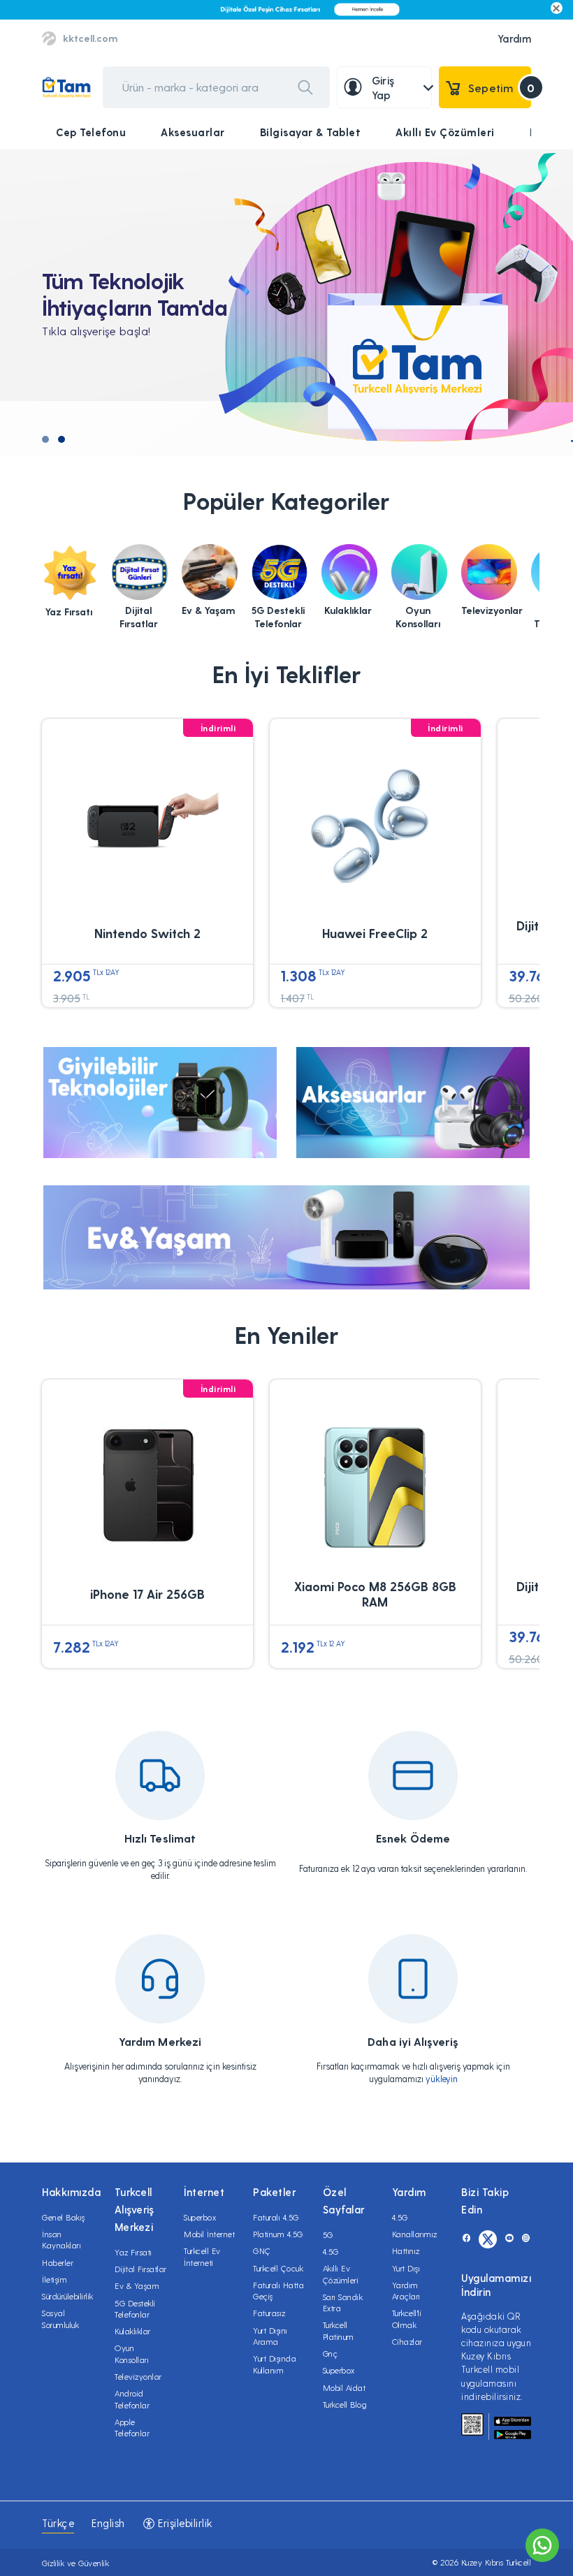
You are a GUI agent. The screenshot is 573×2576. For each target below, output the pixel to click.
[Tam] (66, 88)
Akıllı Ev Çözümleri (445, 132)
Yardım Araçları (406, 2290)
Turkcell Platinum (339, 2330)
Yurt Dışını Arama (270, 2336)
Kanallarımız (415, 2234)
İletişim (55, 2279)
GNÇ (262, 2251)
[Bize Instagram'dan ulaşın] (526, 2239)
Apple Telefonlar (132, 2427)
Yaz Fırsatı (133, 2252)
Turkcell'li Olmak (407, 2318)
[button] (45, 439)
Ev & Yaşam (137, 2285)
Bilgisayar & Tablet (311, 132)
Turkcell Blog (345, 2404)
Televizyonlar (138, 2376)
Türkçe (58, 2523)
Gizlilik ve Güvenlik (75, 2563)
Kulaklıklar (133, 2331)
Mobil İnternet (209, 2234)
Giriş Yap (383, 88)
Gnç (331, 2353)
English (108, 2523)
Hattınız (406, 2251)
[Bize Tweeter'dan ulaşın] (488, 2239)
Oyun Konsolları (132, 2353)
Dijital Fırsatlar (141, 2269)
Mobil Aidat (344, 2387)
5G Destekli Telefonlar (135, 2308)
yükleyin (442, 2078)
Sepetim (500, 88)
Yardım (514, 38)
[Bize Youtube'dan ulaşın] (509, 2239)
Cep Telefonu (91, 132)
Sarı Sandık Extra (343, 2302)
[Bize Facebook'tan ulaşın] (466, 2239)
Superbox (200, 2217)
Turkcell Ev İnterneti (202, 2256)
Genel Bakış (64, 2217)
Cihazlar (407, 2341)
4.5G (331, 2251)
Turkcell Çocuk (278, 2268)
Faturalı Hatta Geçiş (278, 2290)
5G (328, 2234)
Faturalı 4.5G (276, 2217)
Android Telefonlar (132, 2399)
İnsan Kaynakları (61, 2239)
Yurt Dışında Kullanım (275, 2364)
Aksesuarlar (193, 132)
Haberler (58, 2262)
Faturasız (269, 2313)
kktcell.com (90, 38)
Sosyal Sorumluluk (60, 2318)
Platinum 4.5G (278, 2234)
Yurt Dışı (406, 2268)
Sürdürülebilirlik (68, 2296)
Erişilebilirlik (184, 2523)
